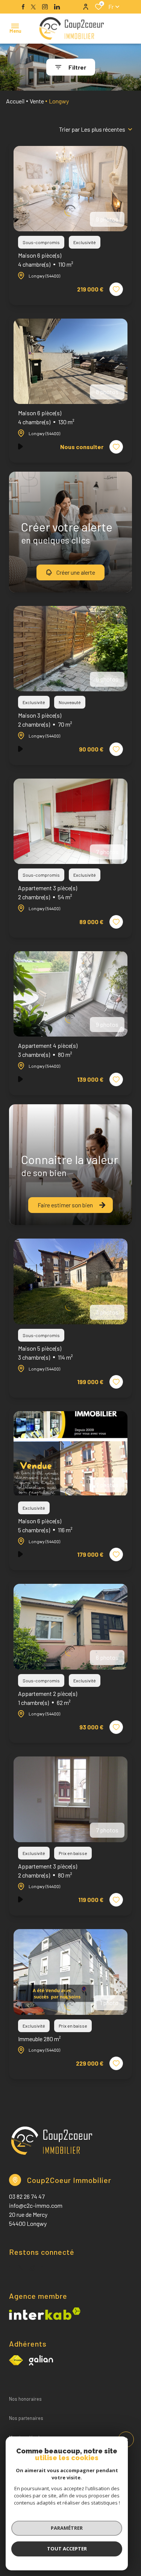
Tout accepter (67, 2549)
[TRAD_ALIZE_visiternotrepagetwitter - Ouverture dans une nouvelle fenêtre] (33, 7)
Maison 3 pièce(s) (45, 720)
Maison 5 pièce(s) (45, 1353)
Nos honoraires (25, 2399)
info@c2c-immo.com (36, 2205)
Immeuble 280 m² (39, 2039)
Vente (37, 101)
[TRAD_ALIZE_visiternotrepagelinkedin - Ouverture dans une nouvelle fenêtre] (57, 7)
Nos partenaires (26, 2418)
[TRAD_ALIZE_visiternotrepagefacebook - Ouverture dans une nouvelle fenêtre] (23, 7)
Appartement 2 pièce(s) (48, 1698)
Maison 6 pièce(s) (46, 260)
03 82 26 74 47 (27, 2196)
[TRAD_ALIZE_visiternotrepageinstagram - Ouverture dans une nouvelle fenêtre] (45, 7)
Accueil (15, 101)
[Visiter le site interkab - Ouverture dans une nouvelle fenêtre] (41, 2360)
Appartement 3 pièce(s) (48, 892)
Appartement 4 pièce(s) (48, 1050)
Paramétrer (67, 2528)
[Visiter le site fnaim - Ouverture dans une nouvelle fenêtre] (16, 2360)
